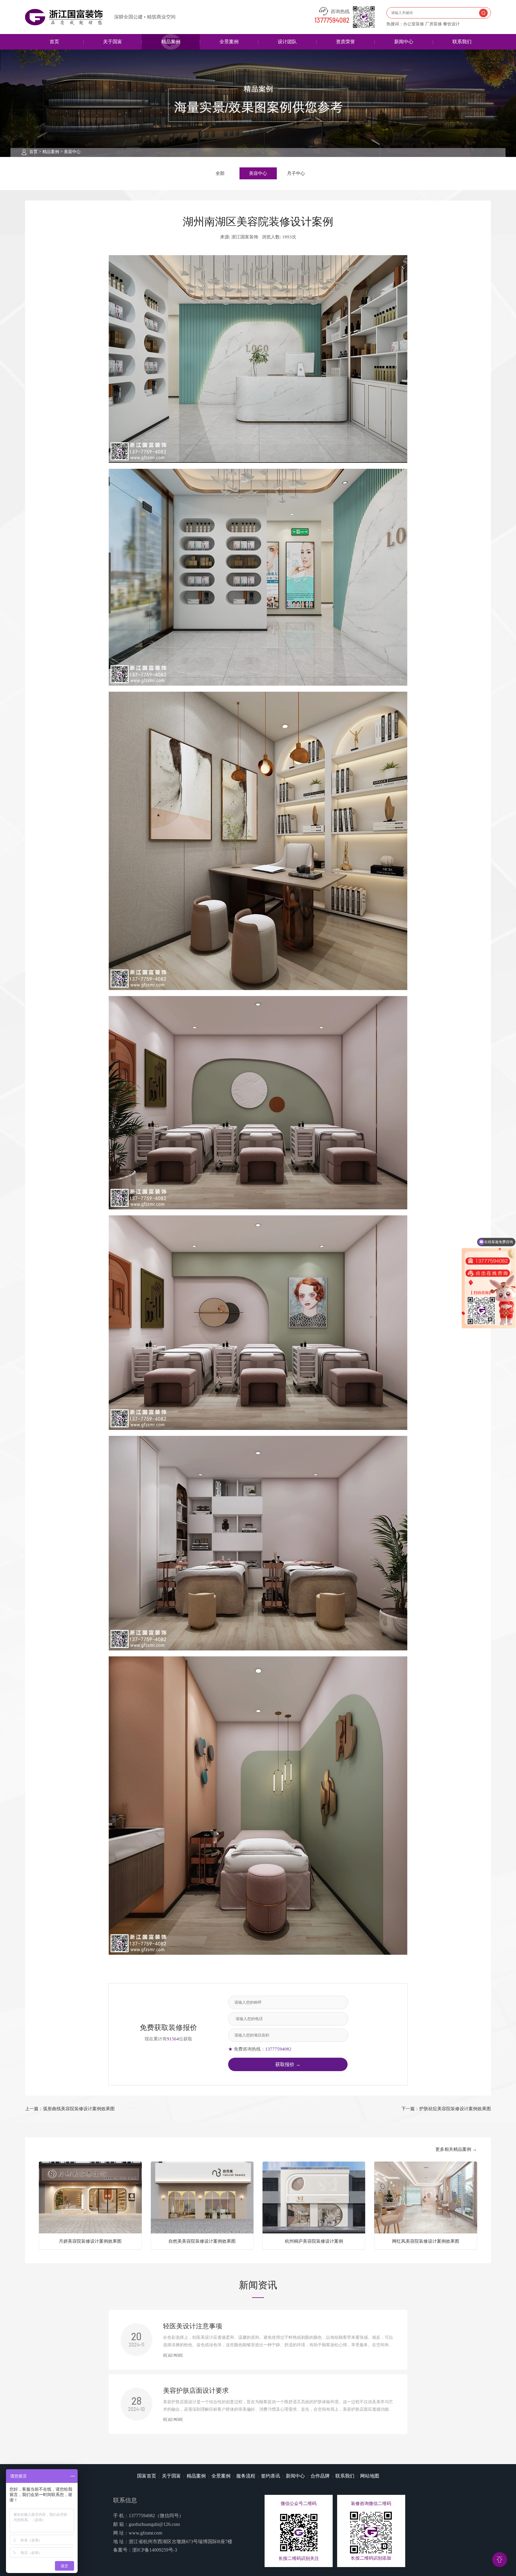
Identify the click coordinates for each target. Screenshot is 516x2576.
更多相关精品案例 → (456, 2149)
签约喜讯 (271, 2476)
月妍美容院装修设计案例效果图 (90, 2241)
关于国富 (113, 42)
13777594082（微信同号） (156, 2516)
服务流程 (246, 2476)
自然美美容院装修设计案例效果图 (202, 2241)
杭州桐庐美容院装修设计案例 (314, 2241)
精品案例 (171, 42)
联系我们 (462, 42)
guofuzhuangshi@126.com (154, 2524)
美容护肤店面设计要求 (196, 2391)
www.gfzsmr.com (145, 2533)
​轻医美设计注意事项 (193, 2326)
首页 (54, 42)
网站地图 (370, 2476)
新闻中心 (404, 42)
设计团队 (287, 42)
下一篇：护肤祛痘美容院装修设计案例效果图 (446, 2109)
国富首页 (147, 2476)
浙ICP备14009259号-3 (155, 2550)
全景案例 (229, 42)
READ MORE (173, 2356)
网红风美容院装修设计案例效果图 (426, 2241)
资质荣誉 (345, 42)
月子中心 (296, 173)
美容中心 (72, 152)
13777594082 (332, 21)
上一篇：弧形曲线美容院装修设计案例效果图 (70, 2109)
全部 (220, 173)
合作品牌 (320, 2476)
